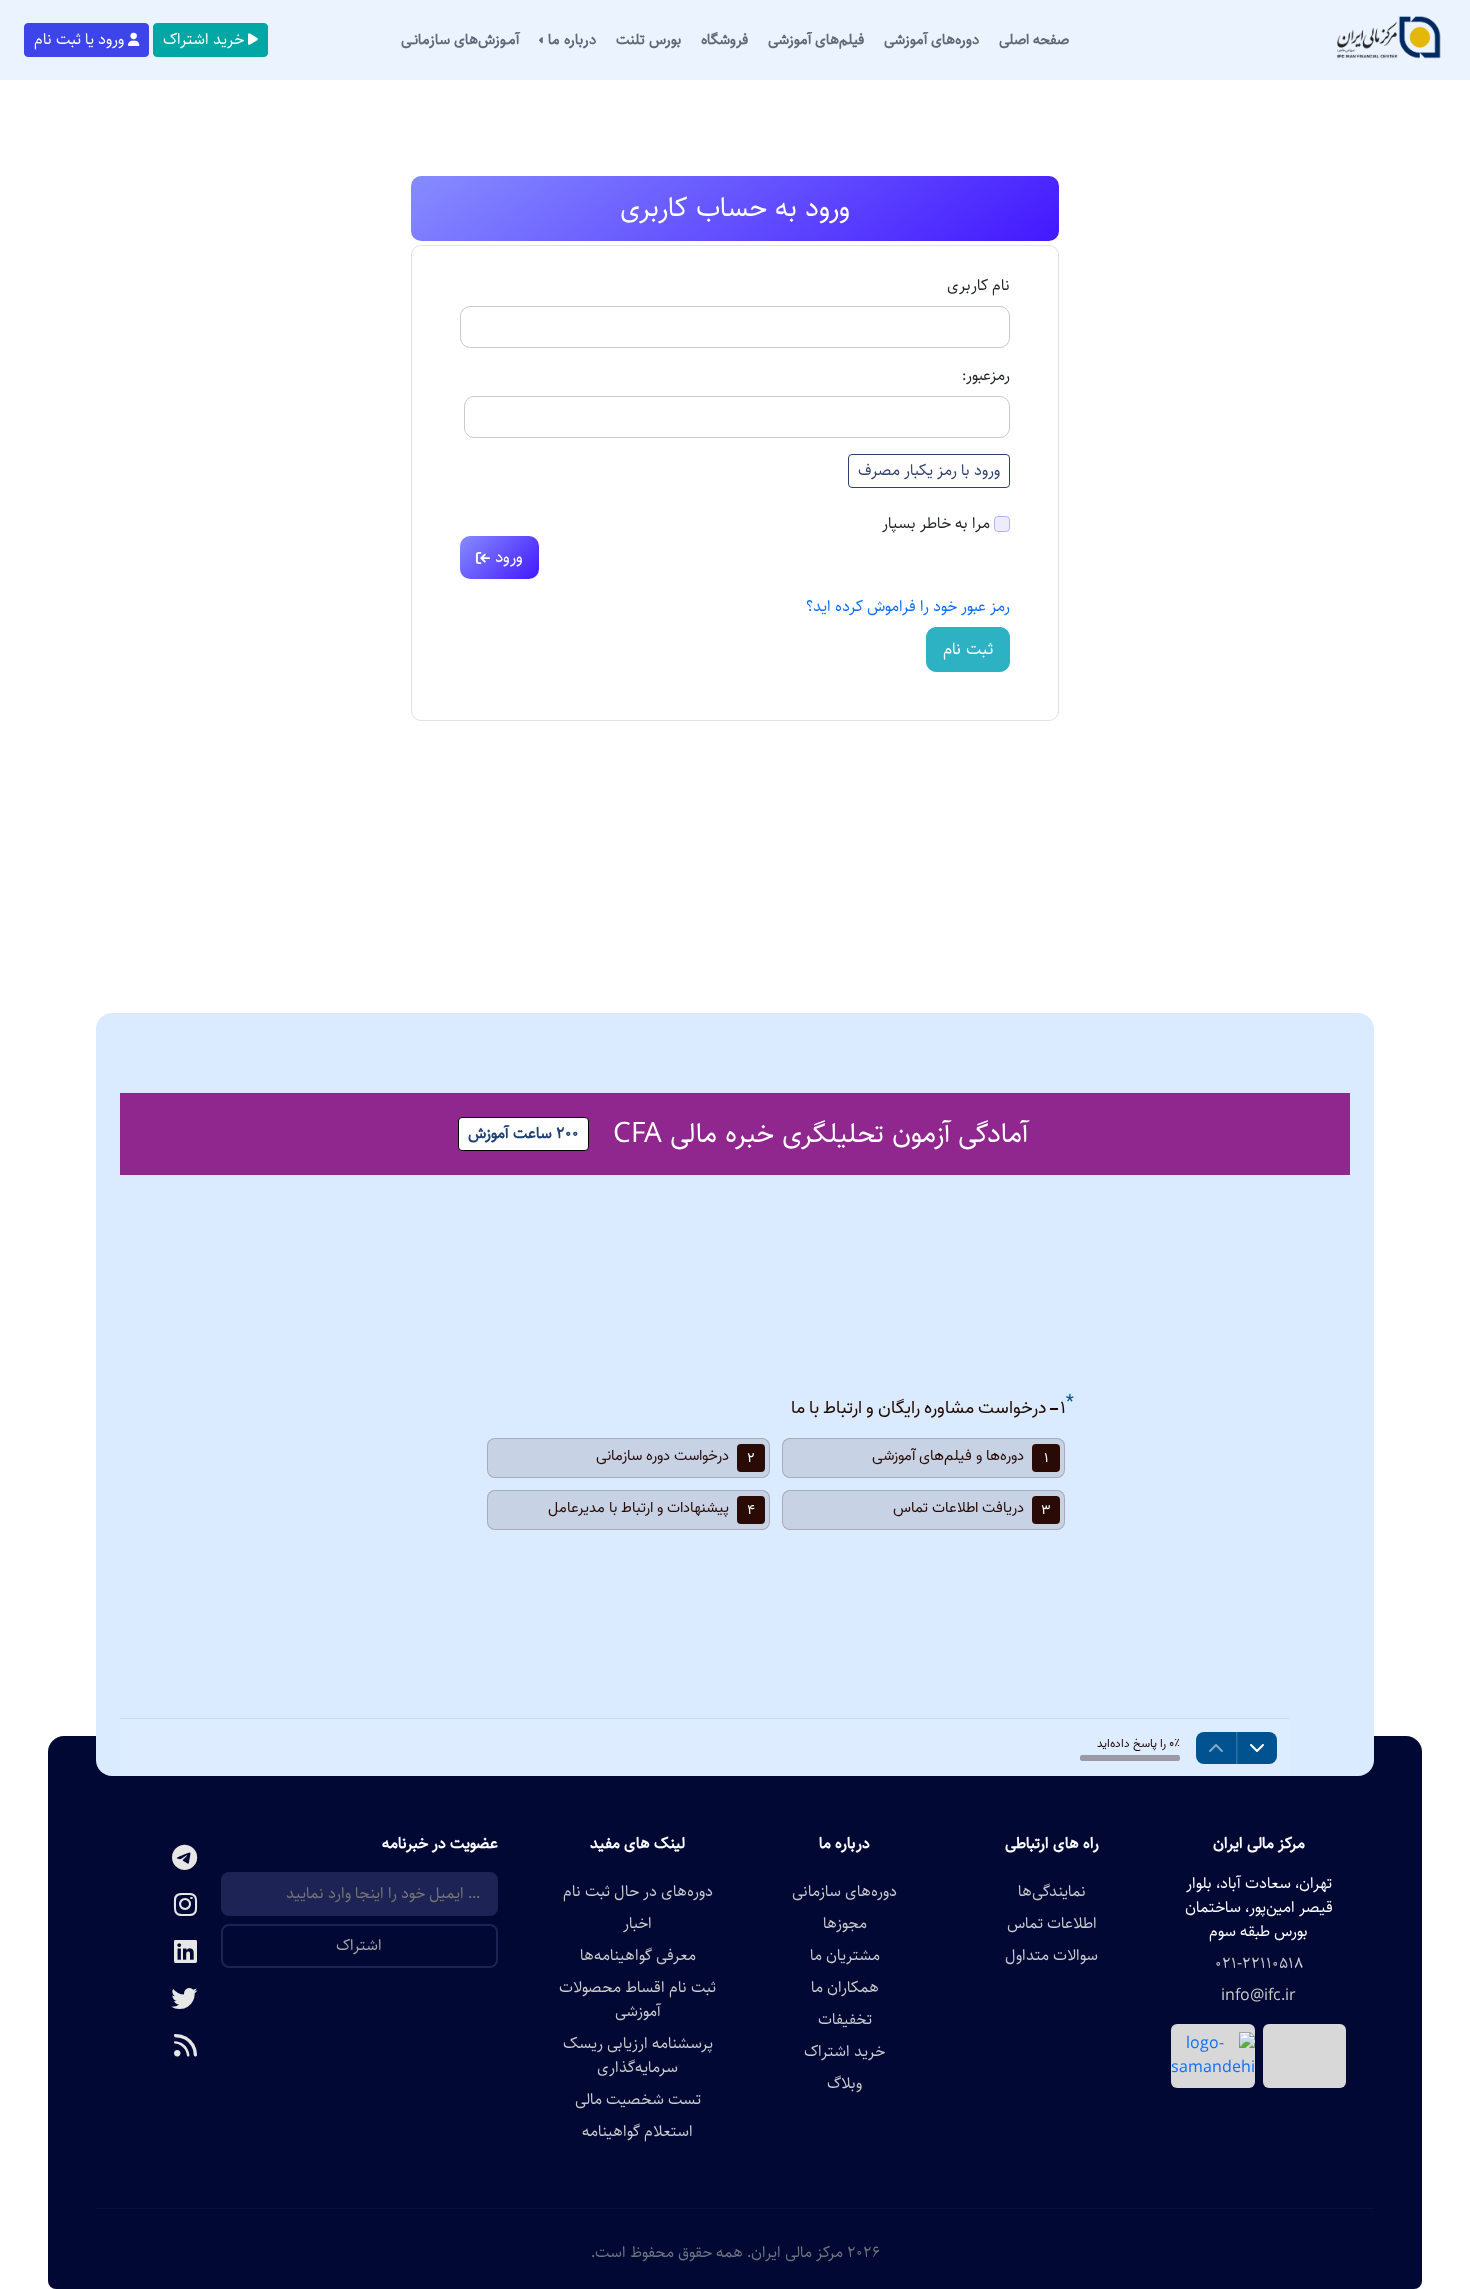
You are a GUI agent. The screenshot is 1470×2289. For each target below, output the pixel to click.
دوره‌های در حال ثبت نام (638, 1892)
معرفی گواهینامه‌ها (638, 1956)
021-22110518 (1259, 1964)
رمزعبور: (986, 376)
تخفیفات (845, 2020)
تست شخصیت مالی (638, 2100)
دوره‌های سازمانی (844, 1892)
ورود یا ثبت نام (79, 39)
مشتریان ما (845, 1956)
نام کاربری (978, 286)
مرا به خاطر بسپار (936, 524)
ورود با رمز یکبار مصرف (929, 470)
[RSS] (158, 2047)
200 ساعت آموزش (523, 1133)
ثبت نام (968, 649)
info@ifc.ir (1258, 1996)
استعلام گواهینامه (637, 2132)
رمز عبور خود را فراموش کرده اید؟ (908, 606)
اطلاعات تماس (1052, 1924)
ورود (506, 557)
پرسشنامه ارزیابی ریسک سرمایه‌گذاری (638, 2056)
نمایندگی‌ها (1052, 1892)
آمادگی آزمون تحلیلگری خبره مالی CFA (820, 1134)
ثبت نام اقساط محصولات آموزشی (637, 2000)
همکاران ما (845, 1988)
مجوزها (845, 1924)
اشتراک (359, 1945)
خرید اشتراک (203, 39)
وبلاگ (844, 2084)
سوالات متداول (1051, 1956)
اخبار (637, 1924)
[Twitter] (158, 2000)
